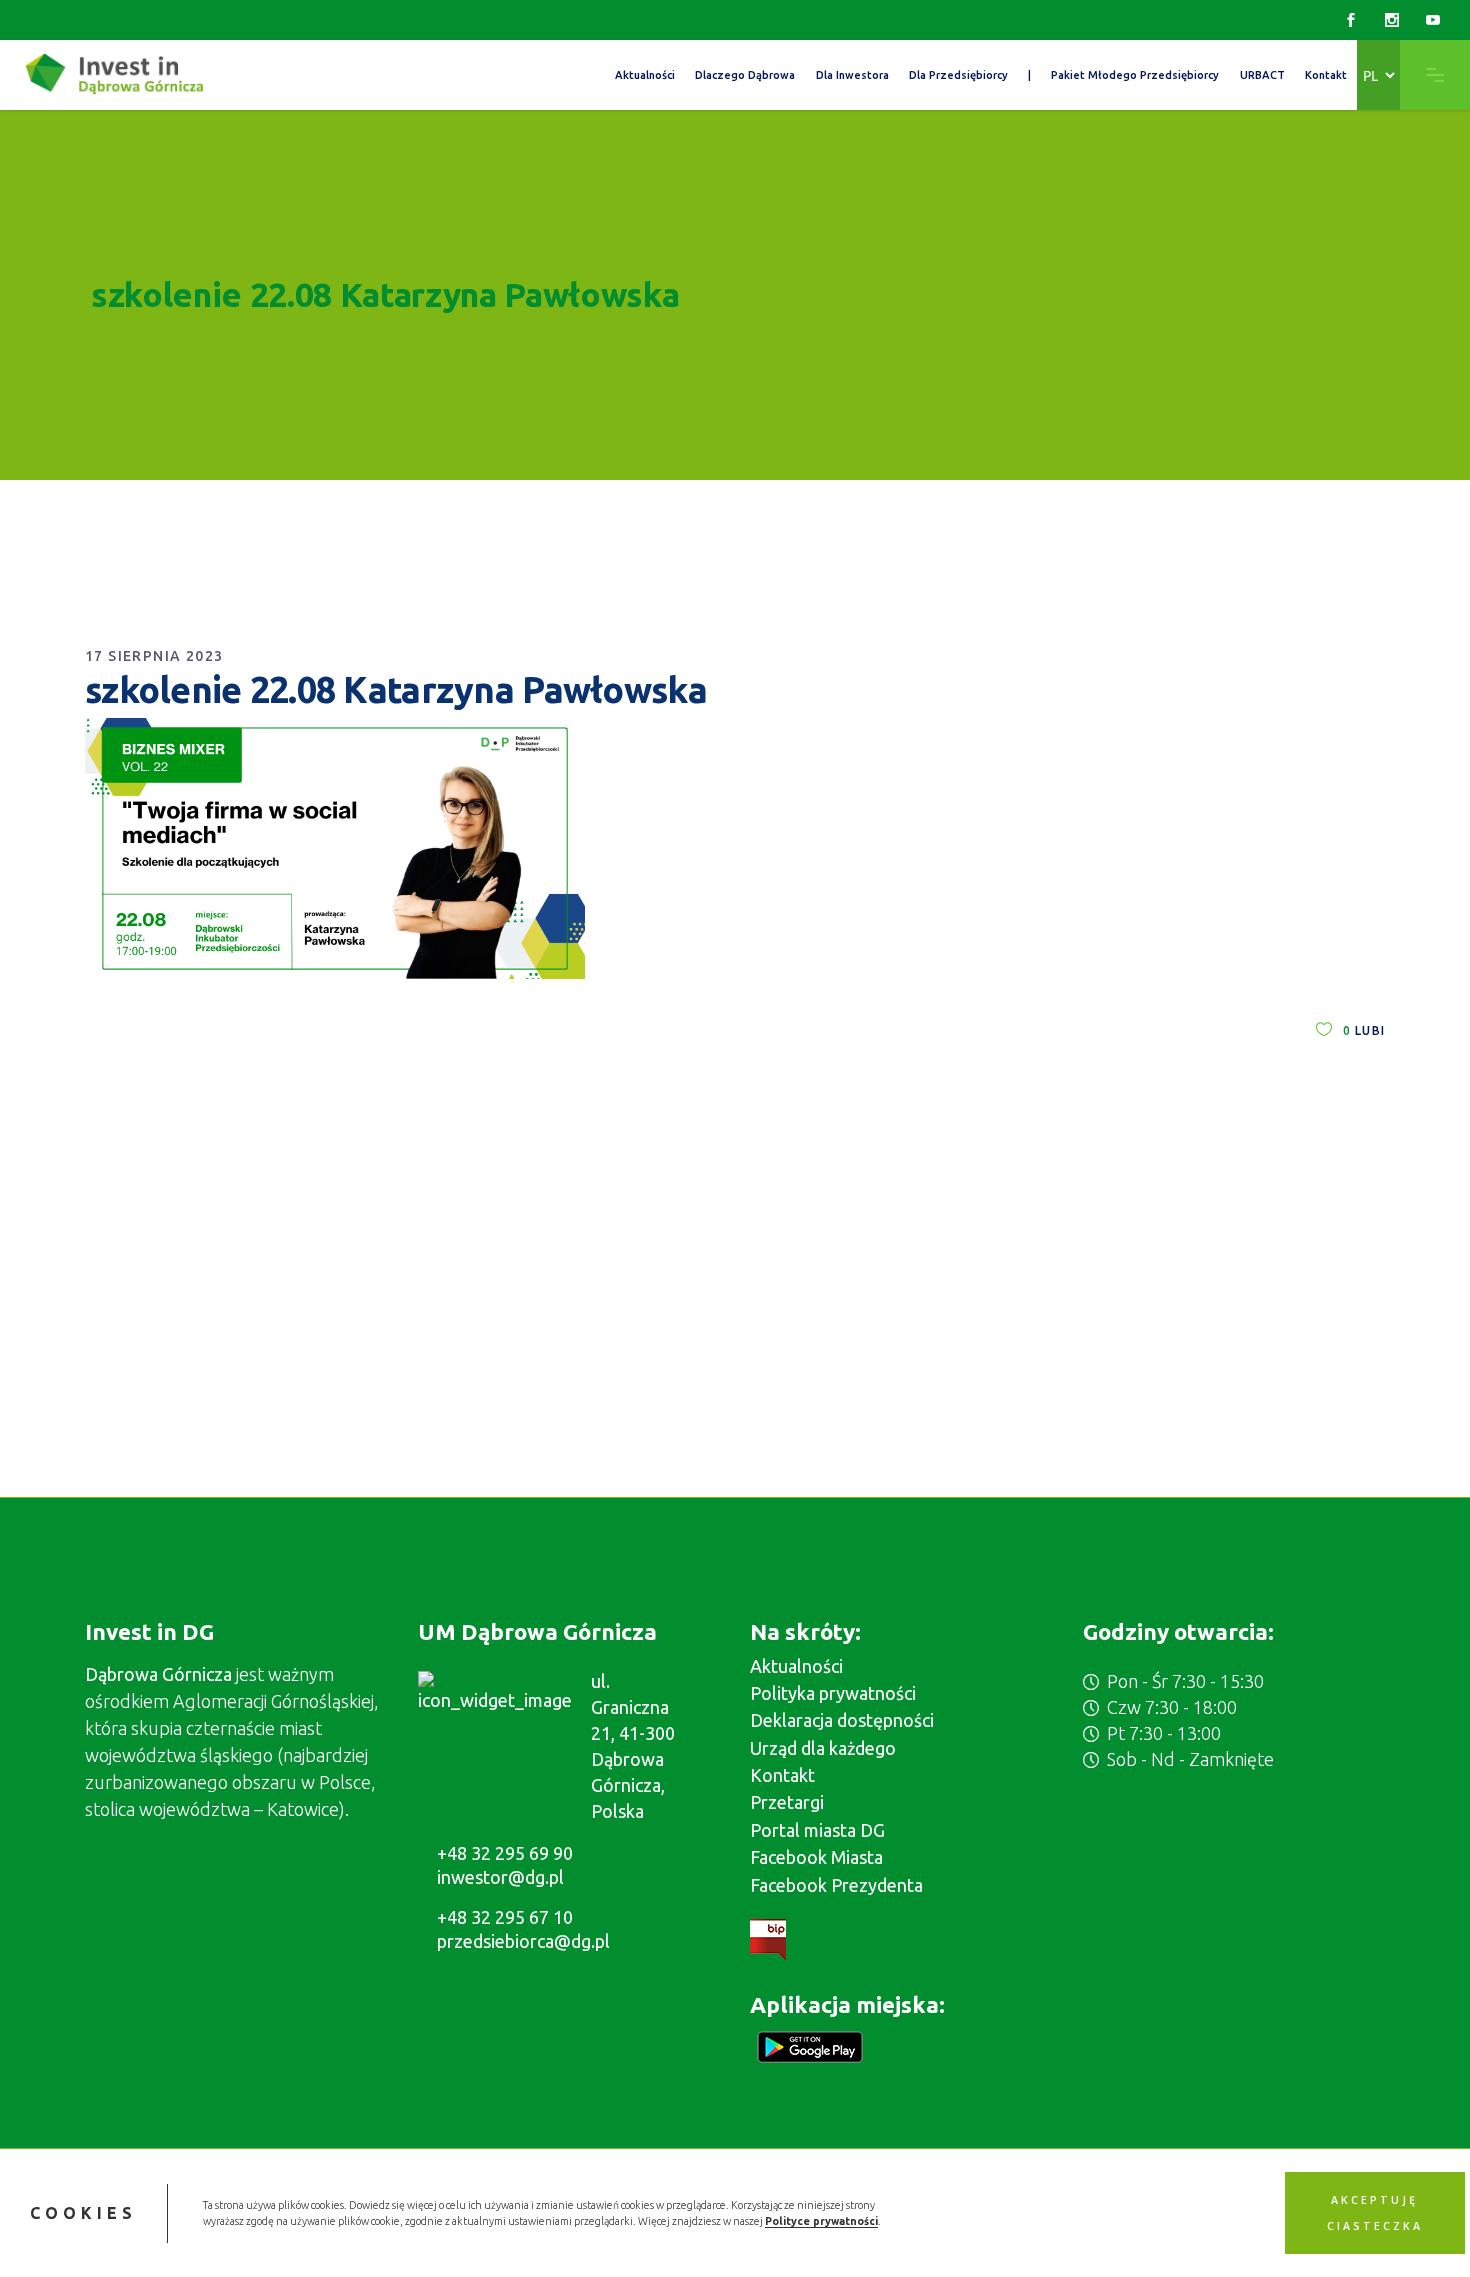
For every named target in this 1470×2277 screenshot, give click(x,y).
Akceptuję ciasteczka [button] (1375, 2213)
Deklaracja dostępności (842, 1720)
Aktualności (796, 1666)
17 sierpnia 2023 (154, 656)
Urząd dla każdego (823, 1748)
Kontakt (782, 1775)
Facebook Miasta (816, 1857)
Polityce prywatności (821, 2221)
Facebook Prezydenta (836, 1885)
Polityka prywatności (833, 1693)
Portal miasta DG (817, 1830)
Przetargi (787, 1802)
